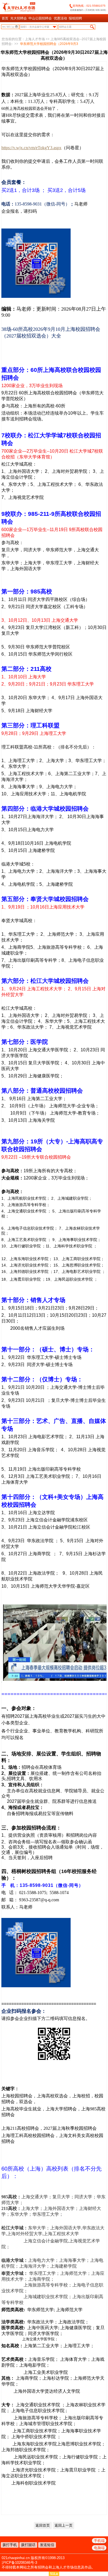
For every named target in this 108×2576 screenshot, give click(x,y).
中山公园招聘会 (40, 18)
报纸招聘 (75, 18)
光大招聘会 (19, 18)
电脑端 (99, 2548)
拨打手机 (10, 2545)
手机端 (99, 2541)
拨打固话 (28, 2545)
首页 (5, 18)
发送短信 (47, 2545)
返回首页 (43, 2525)
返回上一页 (64, 2525)
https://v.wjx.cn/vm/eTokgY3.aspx (31, 148)
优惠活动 (60, 18)
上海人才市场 (35, 39)
